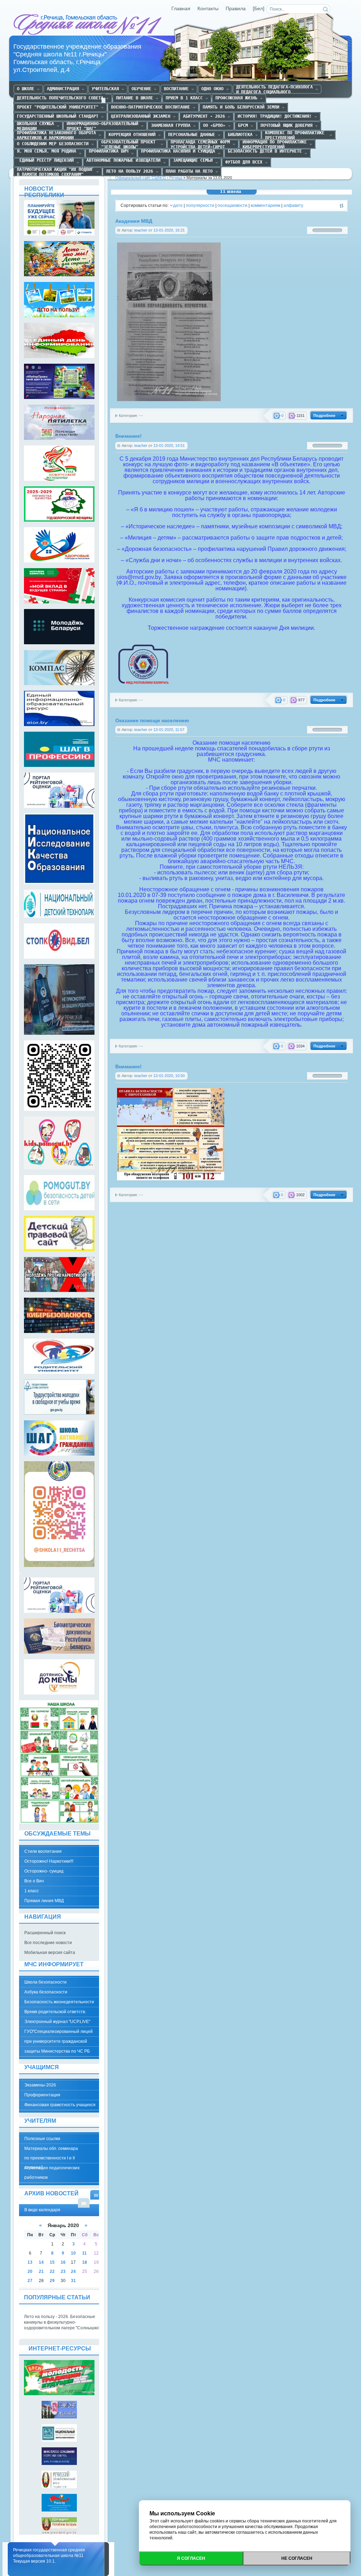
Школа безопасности (45, 1982)
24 (73, 2271)
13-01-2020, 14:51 (169, 445)
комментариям (265, 205)
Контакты (208, 9)
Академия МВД (134, 221)
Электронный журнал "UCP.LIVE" (57, 2022)
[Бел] (259, 9)
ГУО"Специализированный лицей (59, 2031)
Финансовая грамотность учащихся (60, 2105)
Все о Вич (34, 1881)
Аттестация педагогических (52, 2168)
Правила (236, 9)
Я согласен (191, 2558)
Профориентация (42, 2095)
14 (41, 2262)
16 (63, 2262)
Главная (181, 9)
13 (30, 2262)
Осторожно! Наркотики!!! (49, 1861)
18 (85, 2262)
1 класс (32, 1891)
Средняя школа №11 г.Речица (88, 25)
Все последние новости (48, 1943)
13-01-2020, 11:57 (169, 730)
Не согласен (297, 2558)
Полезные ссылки (42, 2139)
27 (30, 2281)
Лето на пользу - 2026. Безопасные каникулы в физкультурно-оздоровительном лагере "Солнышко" (62, 2322)
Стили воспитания (43, 1851)
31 (73, 2281)
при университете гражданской (56, 2041)
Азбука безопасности (46, 1992)
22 (52, 2271)
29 (52, 2281)
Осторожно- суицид (44, 1871)
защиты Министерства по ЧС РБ (57, 2051)
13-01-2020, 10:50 (169, 1076)
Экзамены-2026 (40, 2085)
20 (30, 2271)
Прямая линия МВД (44, 1901)
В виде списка (84, 2203)
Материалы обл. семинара (51, 2148)
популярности (200, 205)
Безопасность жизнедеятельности (59, 2002)
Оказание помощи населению (152, 721)
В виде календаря (96, 2195)
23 (63, 2271)
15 (52, 2262)
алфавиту (293, 205)
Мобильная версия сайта (50, 1953)
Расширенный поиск (45, 1933)
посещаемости (232, 205)
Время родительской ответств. (55, 2012)
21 (41, 2271)
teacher (141, 230)
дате (178, 205)
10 (73, 2253)
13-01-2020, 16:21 (169, 230)
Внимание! (129, 436)
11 (84, 2253)
